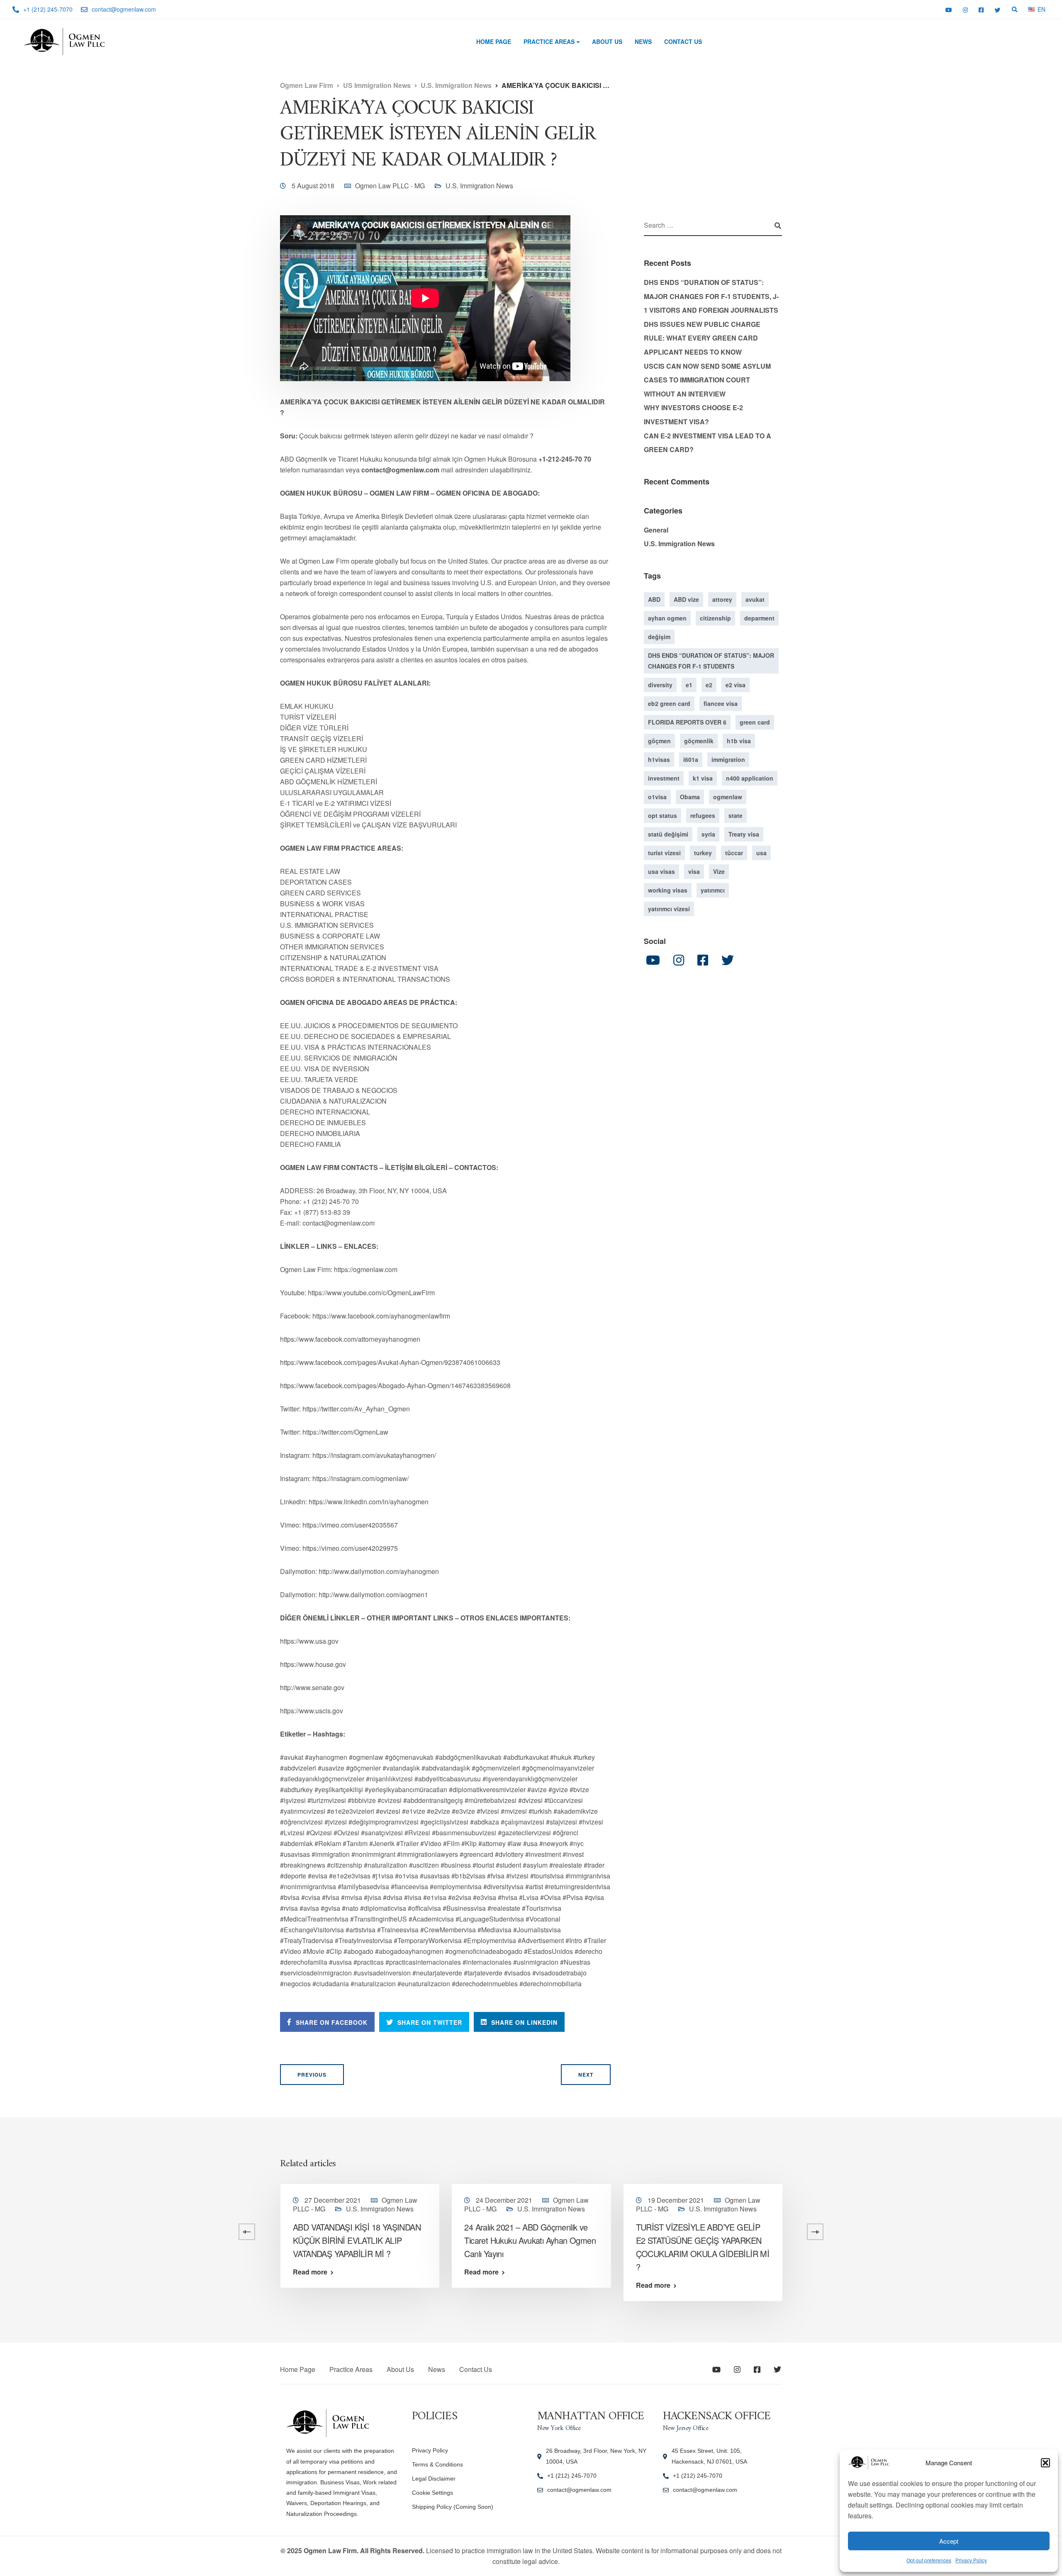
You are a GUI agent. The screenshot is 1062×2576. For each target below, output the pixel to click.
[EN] (1031, 9)
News (643, 41)
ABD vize (686, 599)
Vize (719, 871)
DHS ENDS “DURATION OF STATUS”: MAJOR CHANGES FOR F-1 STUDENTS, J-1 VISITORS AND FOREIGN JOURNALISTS (711, 296)
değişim (659, 637)
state (736, 815)
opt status (663, 815)
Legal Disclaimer (434, 2479)
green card (755, 722)
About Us (607, 41)
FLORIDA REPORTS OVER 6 (687, 722)
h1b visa (739, 741)
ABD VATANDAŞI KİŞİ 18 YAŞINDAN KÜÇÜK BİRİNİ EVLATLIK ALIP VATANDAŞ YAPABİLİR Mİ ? (357, 2240)
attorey (722, 599)
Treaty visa (744, 834)
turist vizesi (664, 853)
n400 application (750, 778)
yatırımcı (713, 890)
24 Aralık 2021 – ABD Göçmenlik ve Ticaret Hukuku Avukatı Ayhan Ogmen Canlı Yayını (530, 2240)
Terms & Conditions (437, 2464)
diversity (660, 685)
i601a (691, 759)
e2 (709, 685)
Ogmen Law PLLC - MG (390, 186)
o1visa (657, 797)
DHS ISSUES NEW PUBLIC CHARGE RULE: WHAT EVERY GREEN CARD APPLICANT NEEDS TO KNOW (702, 338)
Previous (312, 2075)
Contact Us (683, 41)
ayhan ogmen (667, 618)
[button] (1045, 2463)
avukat (755, 599)
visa (694, 871)
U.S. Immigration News (479, 186)
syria (708, 834)
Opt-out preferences (929, 2560)
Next (586, 2075)
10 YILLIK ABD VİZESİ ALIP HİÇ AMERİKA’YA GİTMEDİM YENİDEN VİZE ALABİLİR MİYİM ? (184, 2240)
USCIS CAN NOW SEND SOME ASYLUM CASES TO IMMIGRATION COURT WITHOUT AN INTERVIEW (707, 380)
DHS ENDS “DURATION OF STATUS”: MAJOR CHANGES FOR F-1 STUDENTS (711, 661)
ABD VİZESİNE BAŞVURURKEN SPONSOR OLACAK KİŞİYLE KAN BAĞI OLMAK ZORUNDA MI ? (868, 2240)
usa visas (661, 871)
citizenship (715, 618)
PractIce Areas (549, 41)
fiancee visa (721, 703)
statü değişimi (668, 834)
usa (761, 853)
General (656, 530)
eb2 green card (669, 703)
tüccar (734, 853)
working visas (668, 890)
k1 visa (703, 778)
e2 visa (736, 685)
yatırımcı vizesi (669, 909)
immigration (728, 759)
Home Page (494, 41)
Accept (949, 2541)
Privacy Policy (971, 2560)
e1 (689, 685)
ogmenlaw (728, 797)
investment (664, 778)
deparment (759, 618)
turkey (703, 853)
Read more (139, 2272)
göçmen (659, 741)
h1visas (659, 759)
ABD (654, 599)
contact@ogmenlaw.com (579, 2490)
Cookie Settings (432, 2493)
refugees (703, 815)
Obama (690, 797)
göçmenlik (699, 741)
